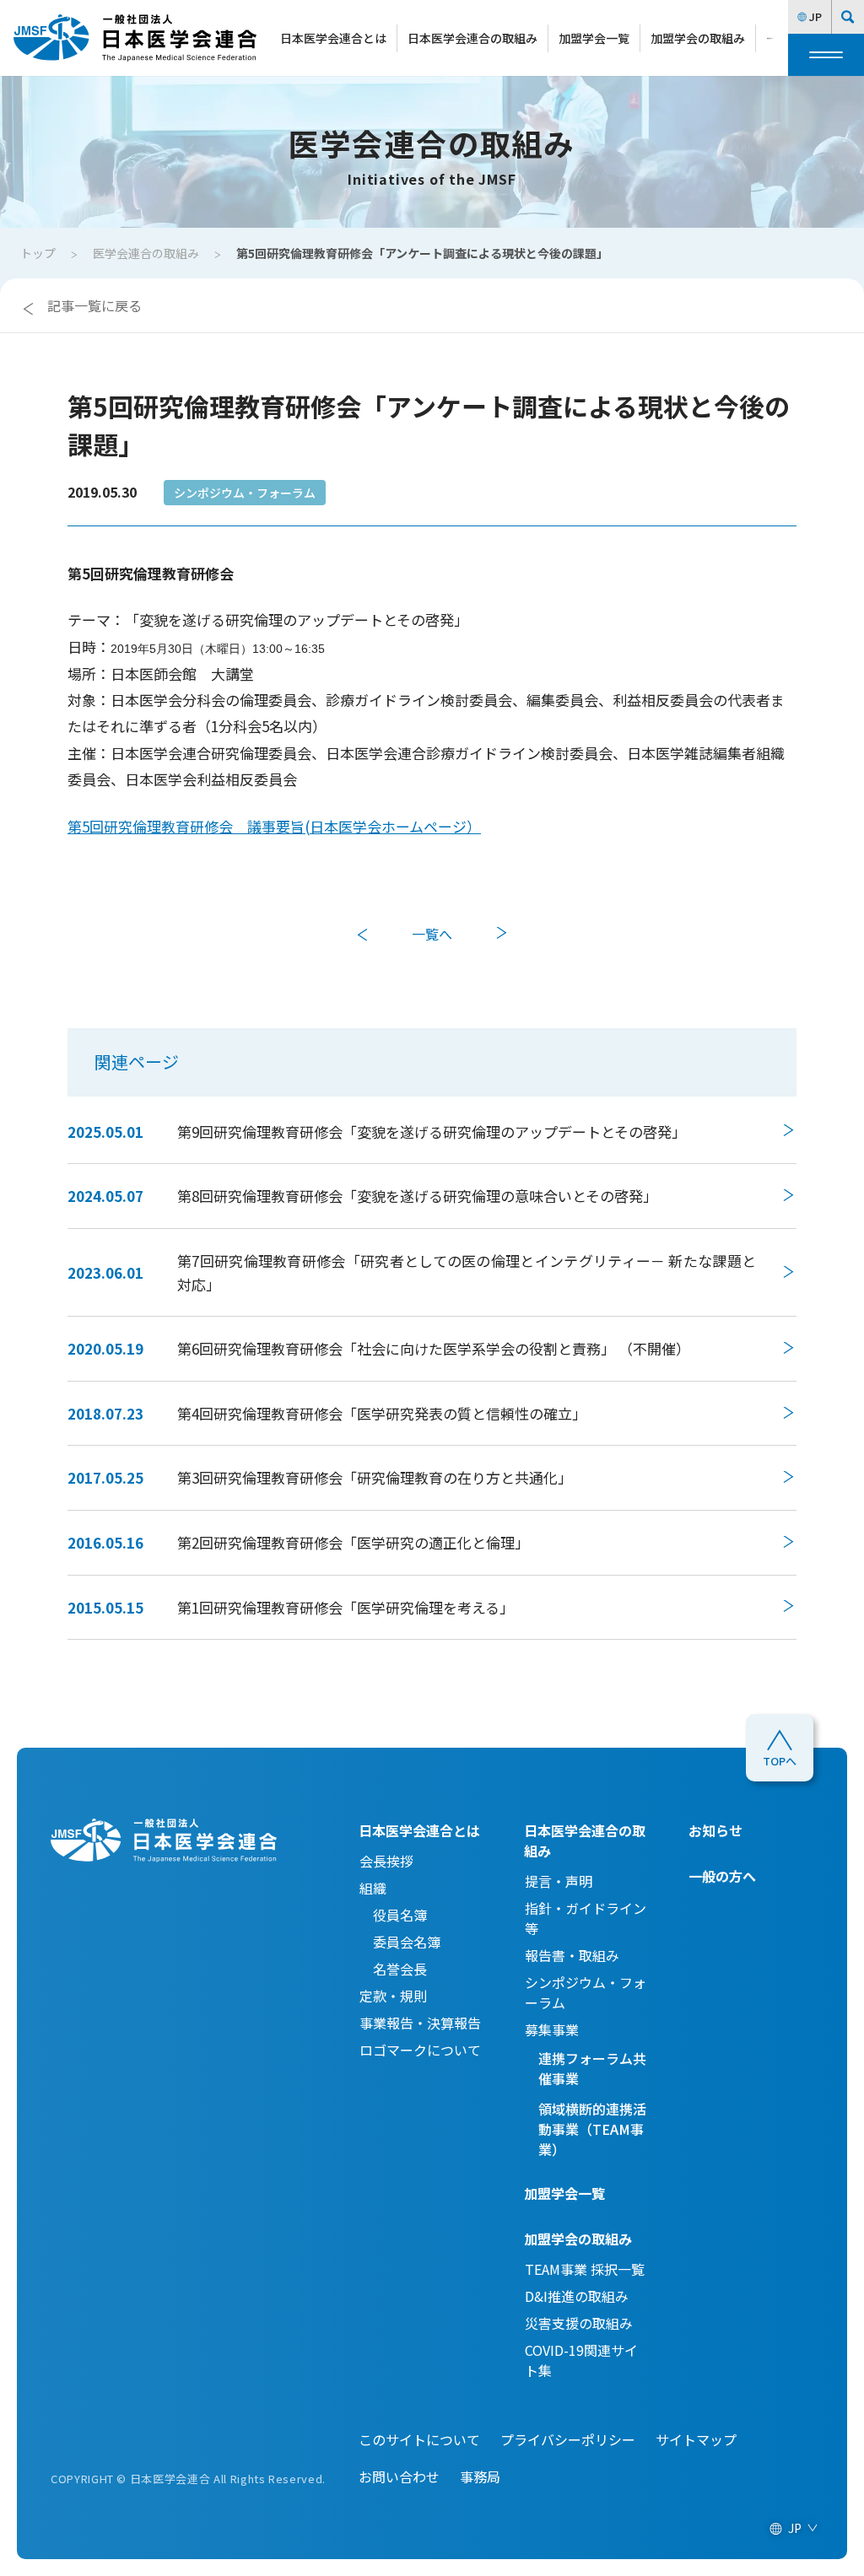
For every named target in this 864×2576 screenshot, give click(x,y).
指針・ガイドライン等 (586, 1918)
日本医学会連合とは (333, 38)
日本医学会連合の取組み (472, 38)
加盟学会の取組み (698, 38)
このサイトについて (419, 2439)
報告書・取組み (572, 1955)
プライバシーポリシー (568, 2439)
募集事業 (552, 2029)
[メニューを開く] (826, 55)
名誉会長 (393, 1969)
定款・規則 (393, 1996)
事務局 (480, 2476)
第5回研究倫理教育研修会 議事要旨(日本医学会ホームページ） (274, 826)
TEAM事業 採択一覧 (585, 2269)
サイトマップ (696, 2439)
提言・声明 (559, 1881)
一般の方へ (722, 1876)
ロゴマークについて (420, 2050)
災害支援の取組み (579, 2323)
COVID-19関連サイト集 (581, 2360)
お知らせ (715, 1830)
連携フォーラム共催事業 (592, 2068)
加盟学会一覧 (594, 38)
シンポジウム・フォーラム (245, 493)
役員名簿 (393, 1915)
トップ (38, 253)
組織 (373, 1888)
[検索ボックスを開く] (848, 17)
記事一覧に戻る (94, 305)
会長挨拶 (386, 1861)
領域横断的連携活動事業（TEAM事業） (592, 2129)
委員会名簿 (400, 1942)
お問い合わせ (399, 2476)
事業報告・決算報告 (420, 2023)
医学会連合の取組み (146, 253)
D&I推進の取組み (577, 2296)
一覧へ (432, 934)
